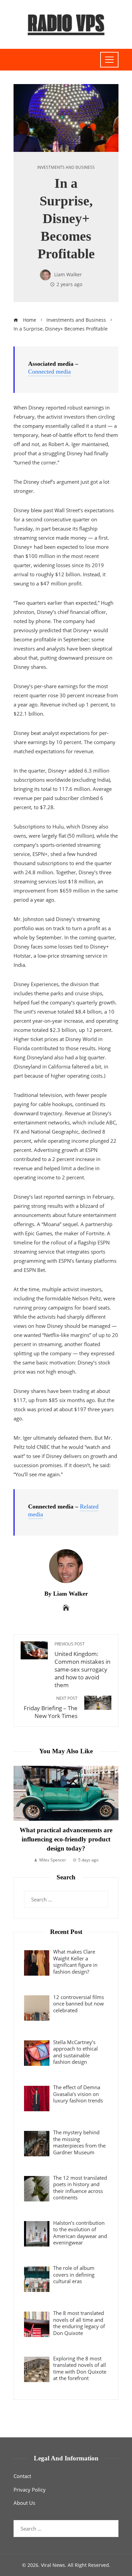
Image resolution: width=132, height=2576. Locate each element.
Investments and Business (66, 167)
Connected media (49, 372)
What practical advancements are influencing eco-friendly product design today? (66, 1839)
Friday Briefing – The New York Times (51, 1708)
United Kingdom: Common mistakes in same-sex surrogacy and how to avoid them (82, 1665)
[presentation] (20, 1815)
